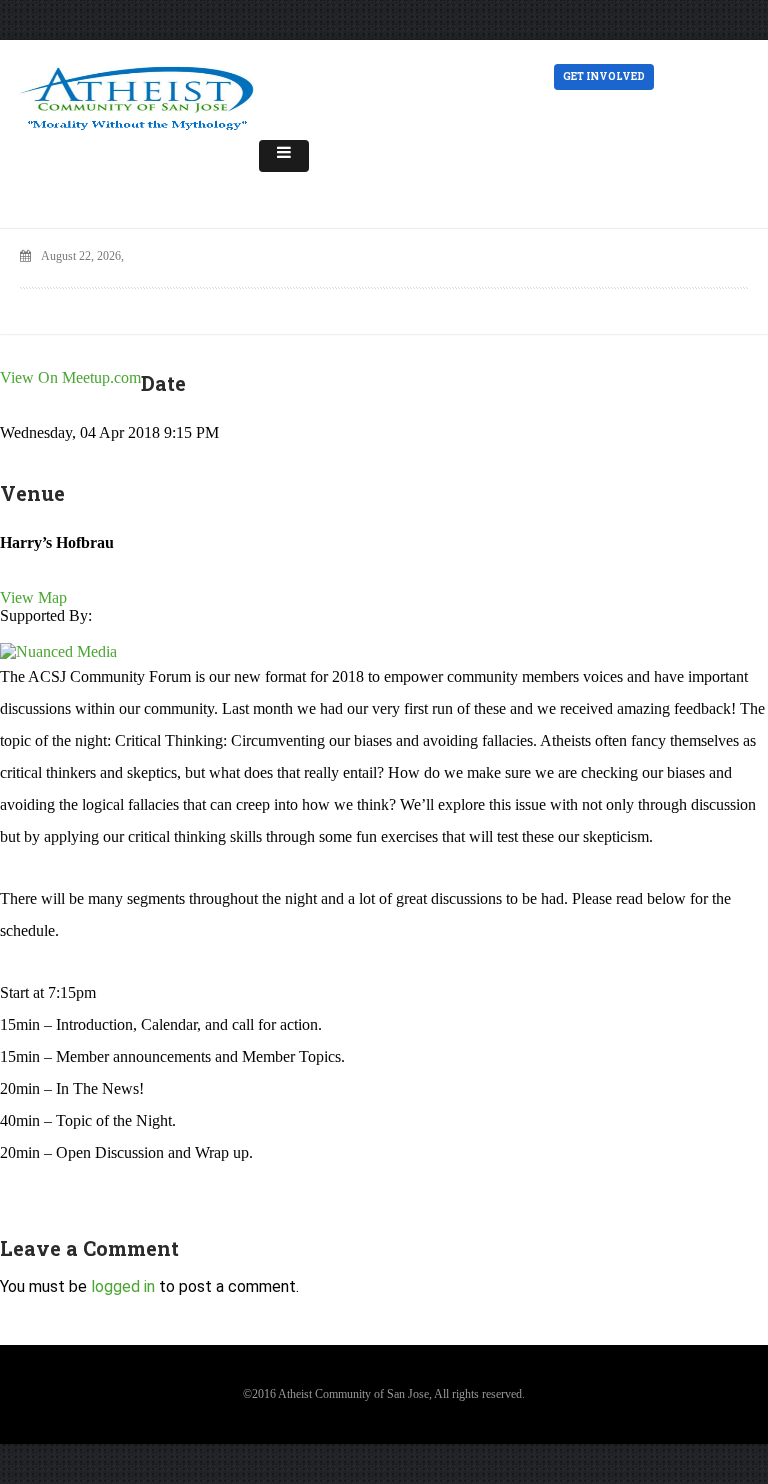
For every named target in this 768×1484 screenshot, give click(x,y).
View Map (33, 597)
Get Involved (604, 76)
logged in (123, 1286)
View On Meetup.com (70, 377)
